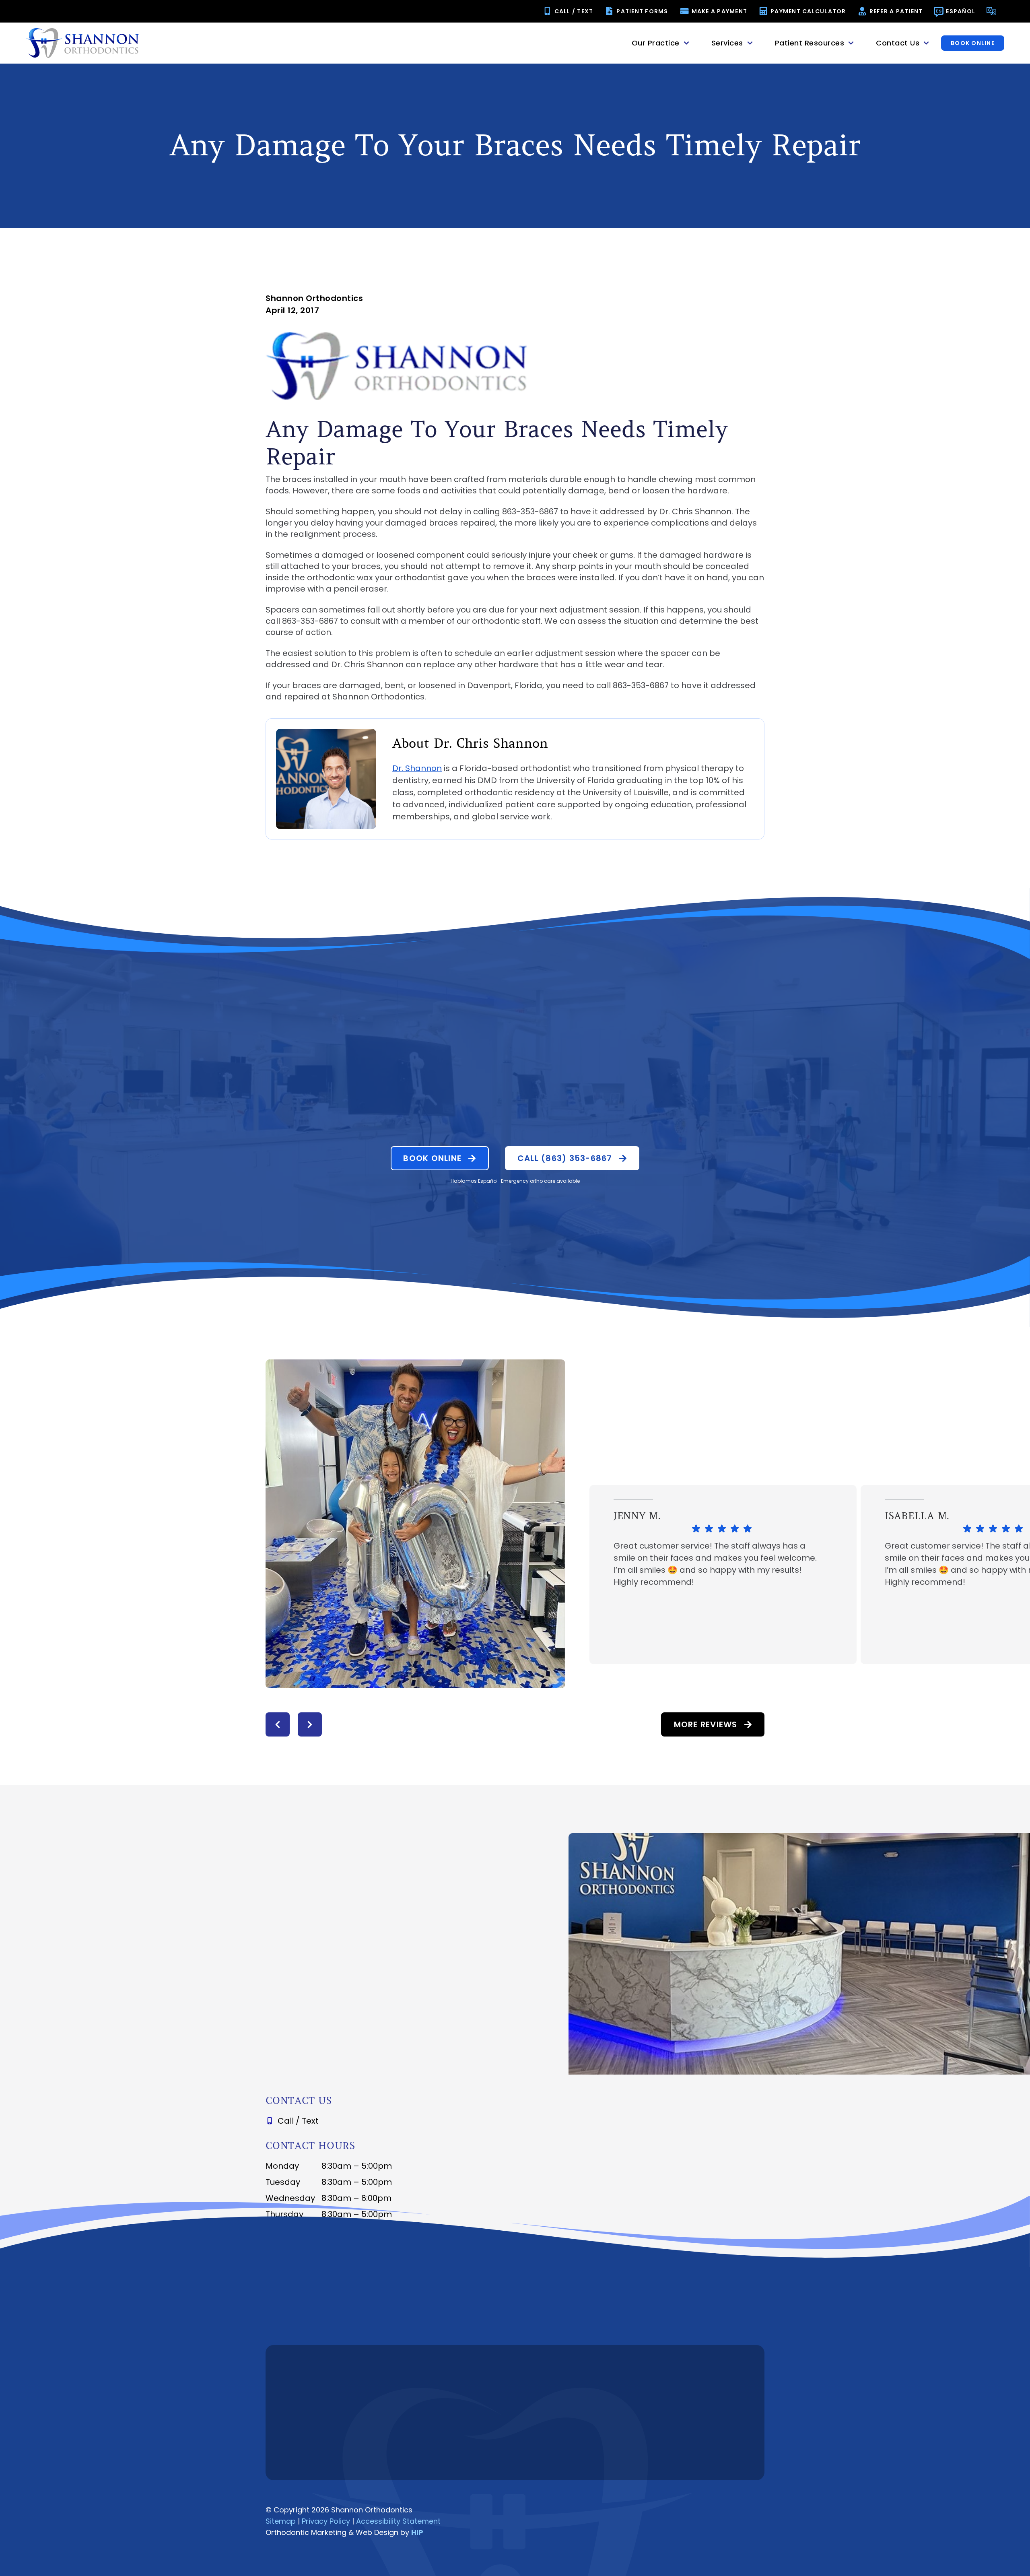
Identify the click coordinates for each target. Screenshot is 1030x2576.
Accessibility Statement (398, 2521)
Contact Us (898, 43)
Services (727, 43)
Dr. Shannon (417, 768)
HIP (417, 2532)
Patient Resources (810, 43)
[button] (278, 1724)
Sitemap (281, 2521)
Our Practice (656, 43)
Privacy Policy (326, 2521)
